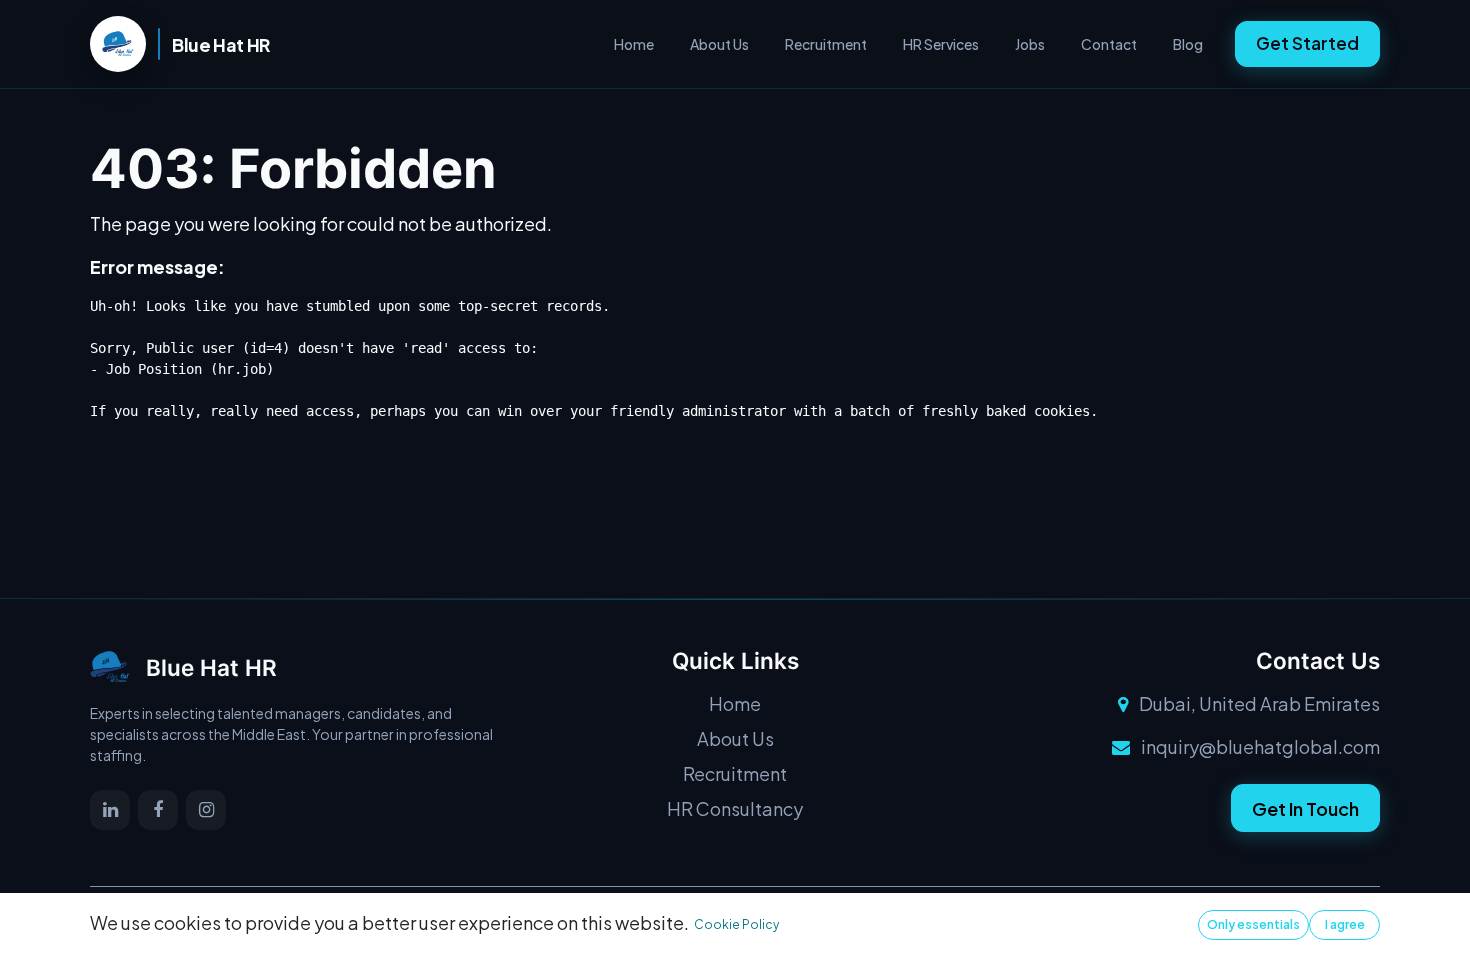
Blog (1188, 44)
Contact (1109, 44)
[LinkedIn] (110, 810)
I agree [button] (1345, 924)
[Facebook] (158, 810)
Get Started (1307, 43)
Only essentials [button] (1253, 924)
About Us (719, 44)
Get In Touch (1305, 808)
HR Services (941, 44)
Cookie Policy (736, 924)
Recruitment (826, 44)
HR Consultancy (735, 808)
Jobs (1030, 44)
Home (634, 44)
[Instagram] (206, 810)
